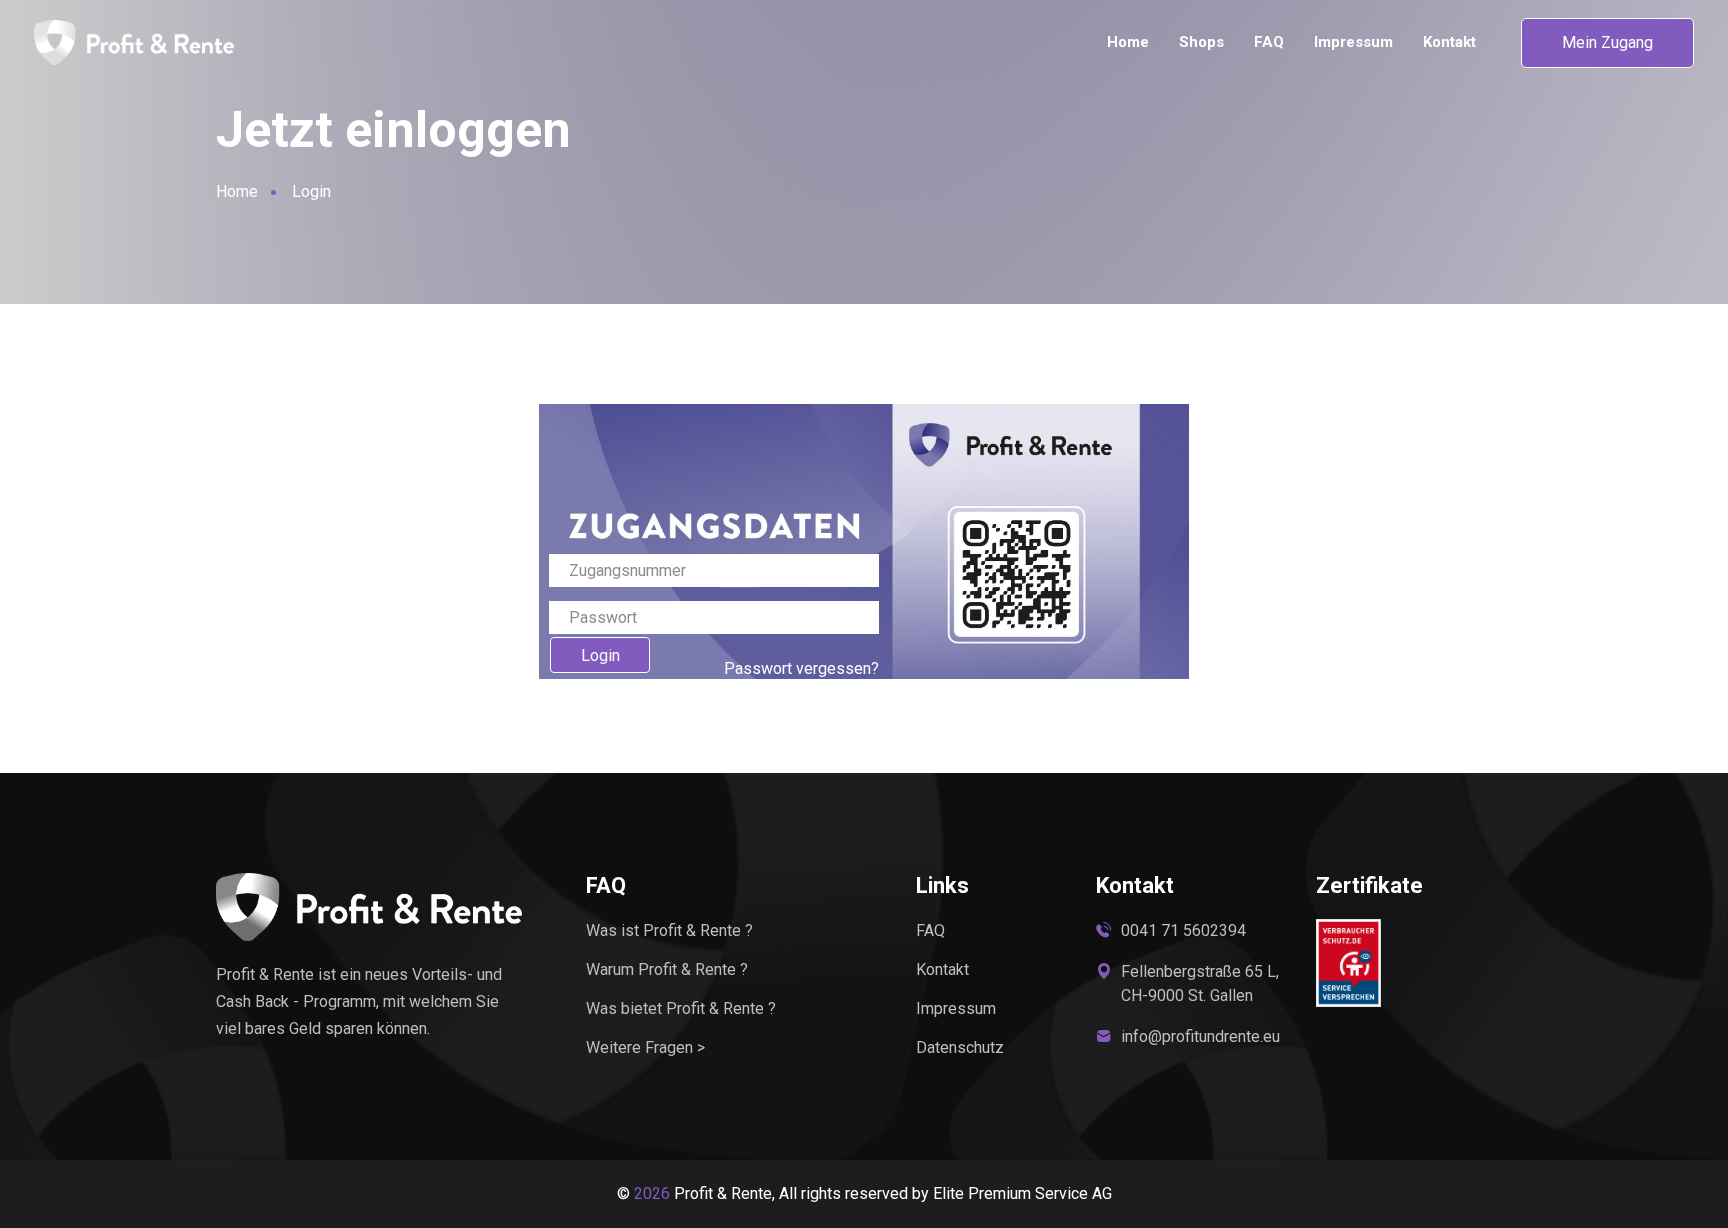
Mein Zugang (1607, 42)
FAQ (1269, 42)
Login (600, 655)
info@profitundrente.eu (1200, 1036)
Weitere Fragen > (645, 1047)
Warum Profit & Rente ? (667, 969)
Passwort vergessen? (801, 668)
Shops (1201, 42)
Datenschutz (960, 1047)
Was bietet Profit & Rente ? (681, 1008)
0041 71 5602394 (1183, 930)
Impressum (1353, 42)
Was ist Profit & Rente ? (669, 930)
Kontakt (1449, 42)
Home (1128, 42)
